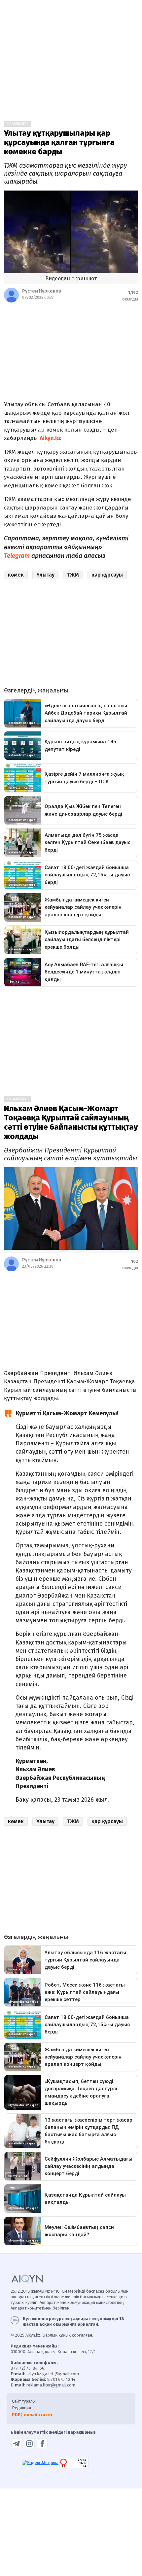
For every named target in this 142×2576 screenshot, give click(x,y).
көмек (16, 575)
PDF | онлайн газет (32, 2415)
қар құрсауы (107, 575)
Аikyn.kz (50, 438)
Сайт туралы (24, 2401)
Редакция (21, 2408)
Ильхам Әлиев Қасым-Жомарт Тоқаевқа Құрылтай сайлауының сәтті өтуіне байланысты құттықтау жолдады (71, 1122)
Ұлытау (45, 575)
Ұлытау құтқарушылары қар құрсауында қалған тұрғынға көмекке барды (59, 142)
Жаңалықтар (18, 124)
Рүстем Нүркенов (42, 291)
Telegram (17, 556)
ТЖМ (73, 575)
